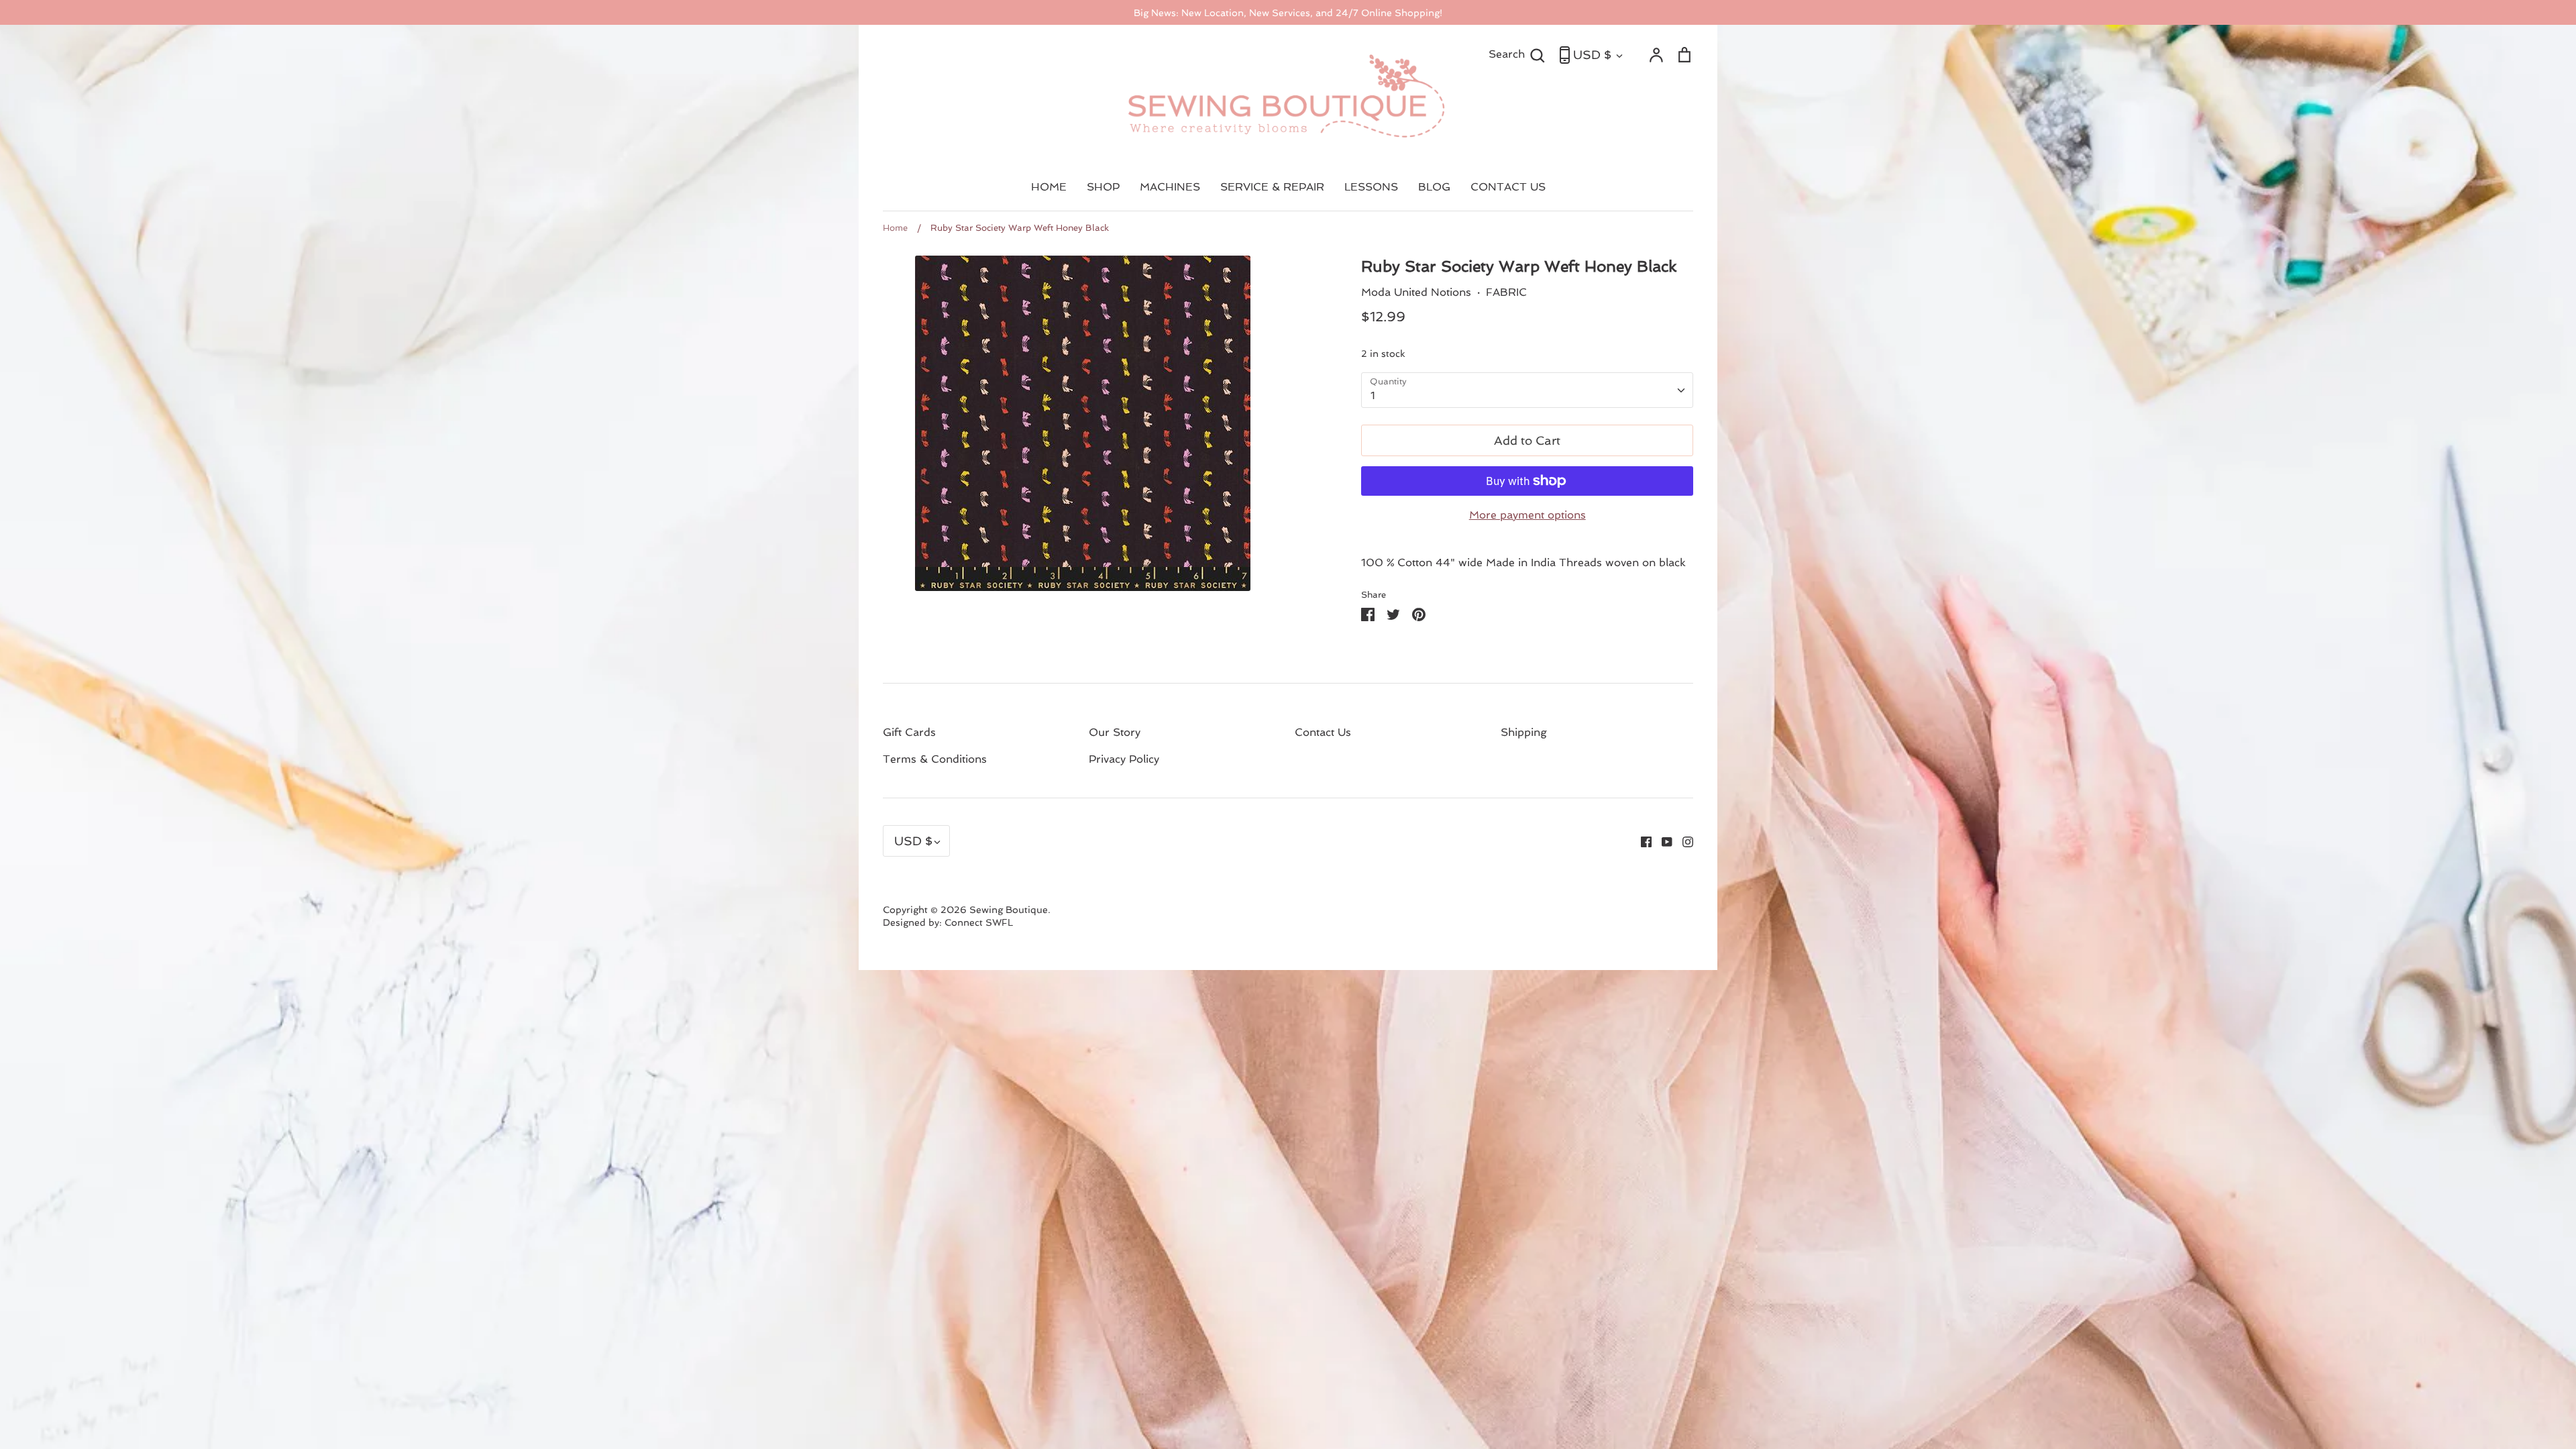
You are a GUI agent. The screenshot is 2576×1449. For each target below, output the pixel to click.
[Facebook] (1641, 841)
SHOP (1103, 187)
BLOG (1434, 187)
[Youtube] (1662, 841)
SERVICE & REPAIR (1272, 187)
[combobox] (1527, 390)
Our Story (1115, 732)
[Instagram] (1683, 841)
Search (1517, 54)
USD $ (1592, 55)
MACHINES (1170, 187)
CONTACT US (1508, 187)
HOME (1049, 187)
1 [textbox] (1373, 395)
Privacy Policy (1124, 759)
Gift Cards (909, 732)
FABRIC (1506, 292)
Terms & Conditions (935, 759)
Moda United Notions (1416, 292)
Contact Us (1323, 732)
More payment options (1527, 515)
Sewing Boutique (1009, 910)
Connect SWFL (979, 922)
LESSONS (1371, 187)
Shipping (1524, 732)
